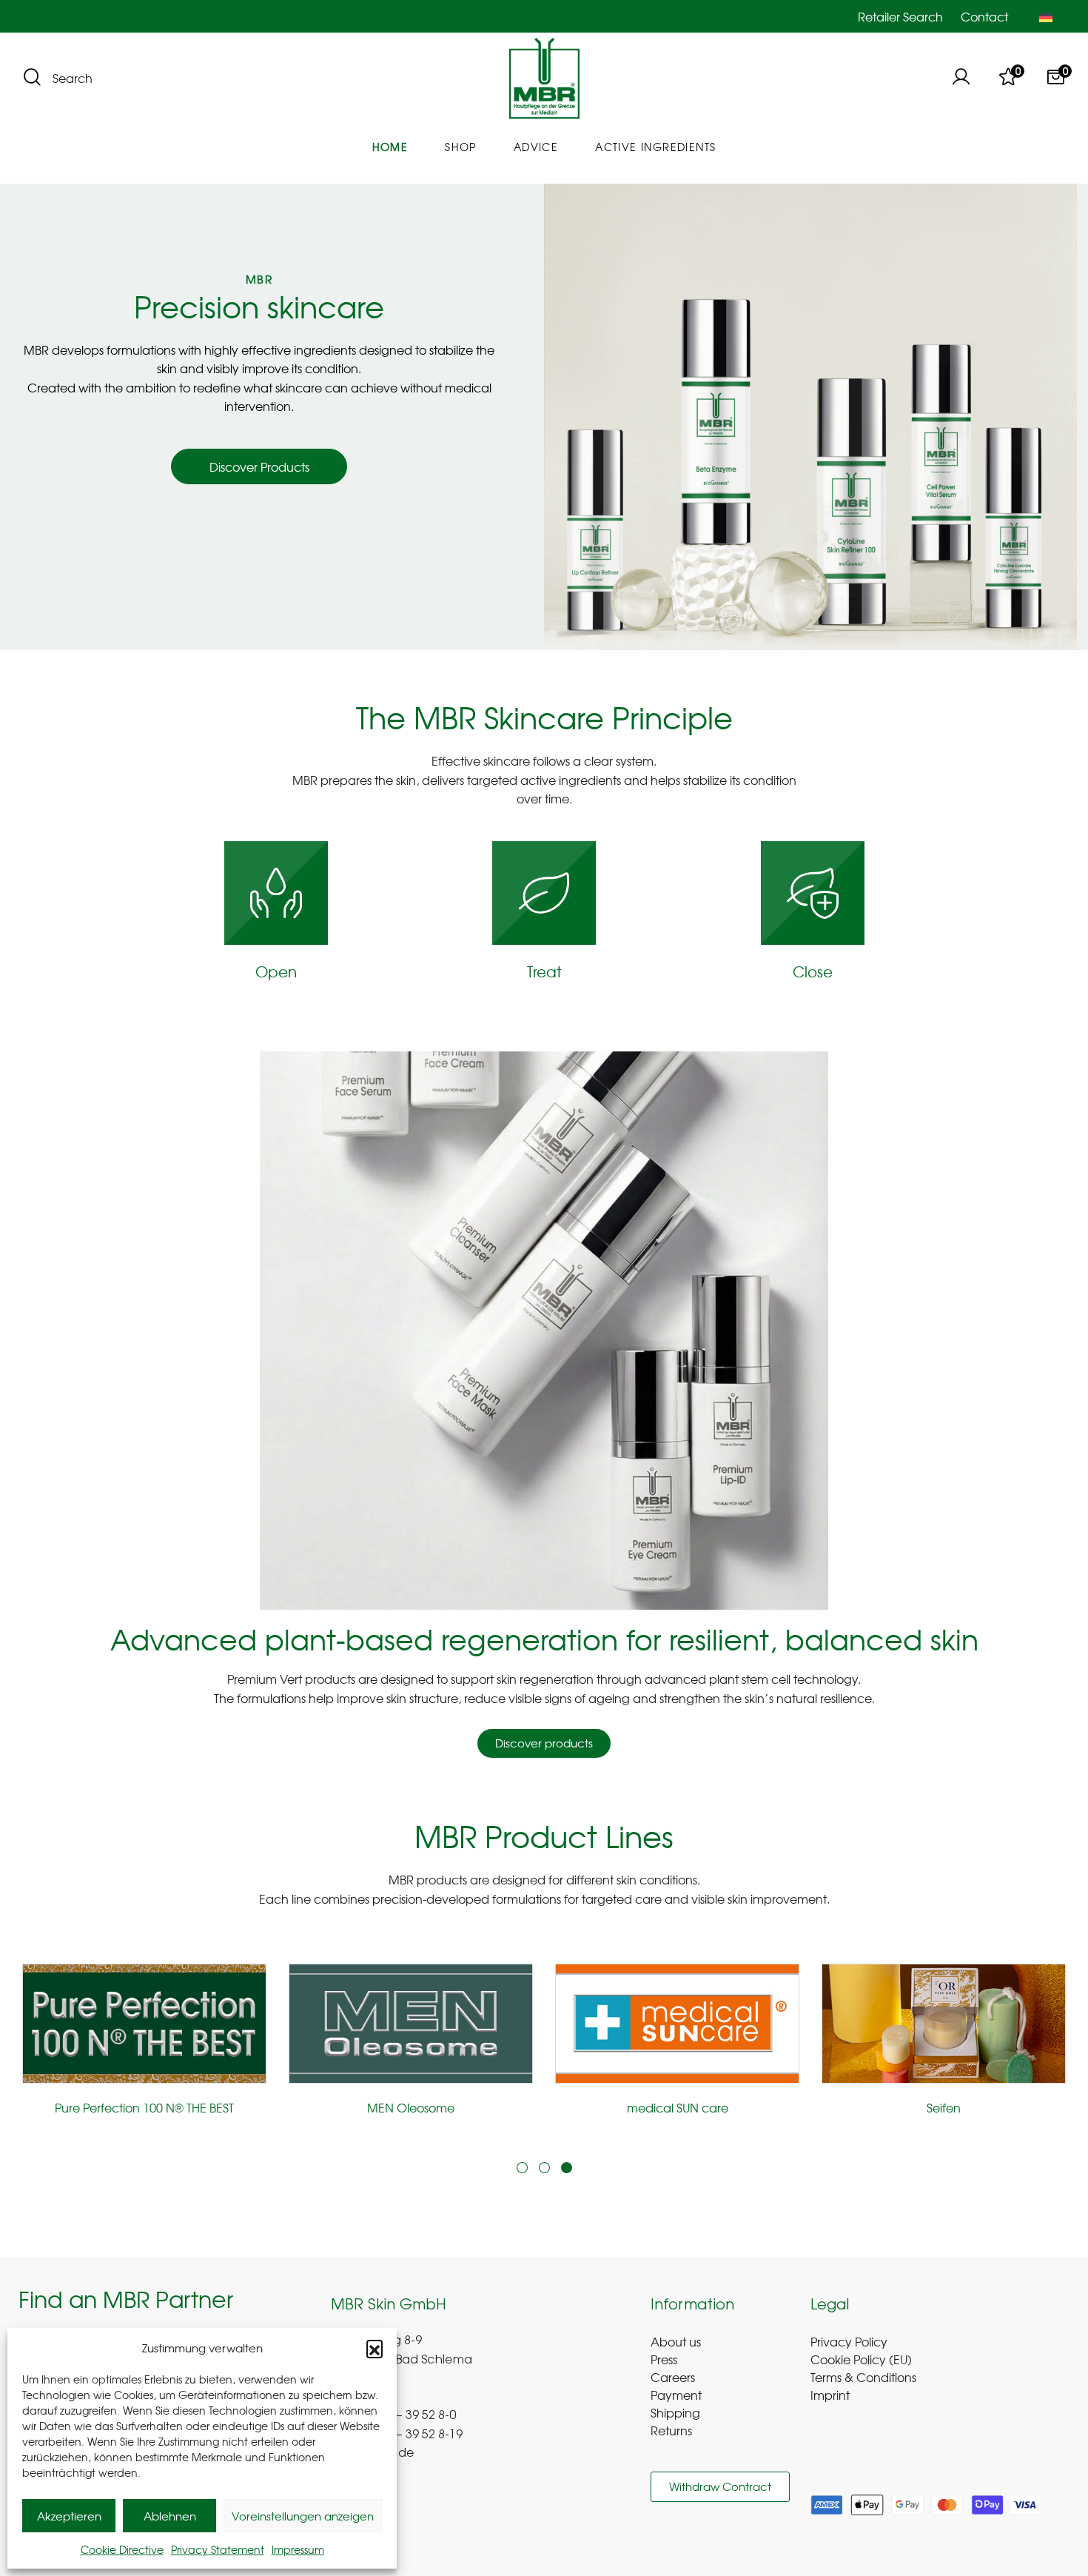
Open (276, 971)
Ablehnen (170, 2516)
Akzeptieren (69, 2516)
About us (676, 2341)
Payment (676, 2395)
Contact (984, 16)
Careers (673, 2377)
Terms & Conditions (863, 2377)
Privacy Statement (218, 2549)
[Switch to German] (1046, 16)
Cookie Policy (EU (859, 2359)
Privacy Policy (849, 2341)
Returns (671, 2430)
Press (664, 2359)
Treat (544, 971)
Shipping (675, 2412)
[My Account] (961, 78)
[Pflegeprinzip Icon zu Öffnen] (276, 893)
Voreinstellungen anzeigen (303, 2516)
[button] (375, 2348)
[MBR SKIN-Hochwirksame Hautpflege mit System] (544, 79)
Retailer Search (900, 16)
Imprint (830, 2395)
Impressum (298, 2549)
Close (813, 971)
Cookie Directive (122, 2549)
